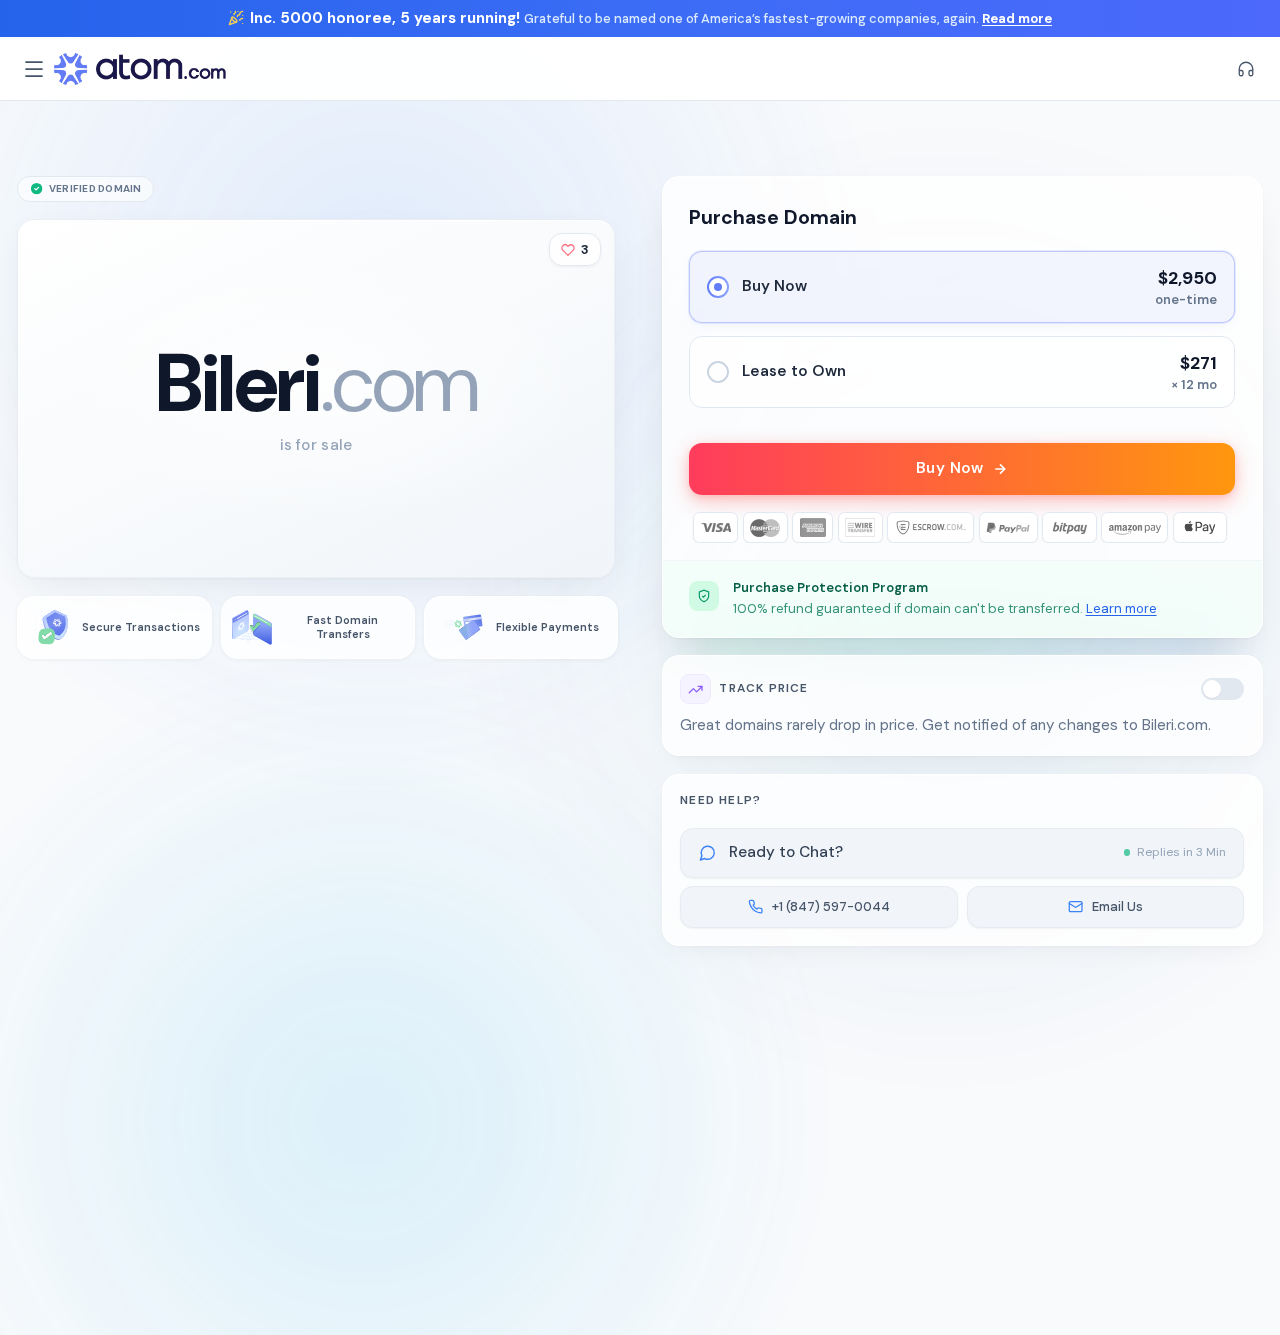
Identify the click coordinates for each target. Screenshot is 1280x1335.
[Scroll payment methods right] (1220, 527)
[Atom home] (140, 69)
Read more (1017, 18)
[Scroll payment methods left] (704, 527)
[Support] (1246, 69)
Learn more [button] (1121, 608)
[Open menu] (34, 69)
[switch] (1223, 689)
